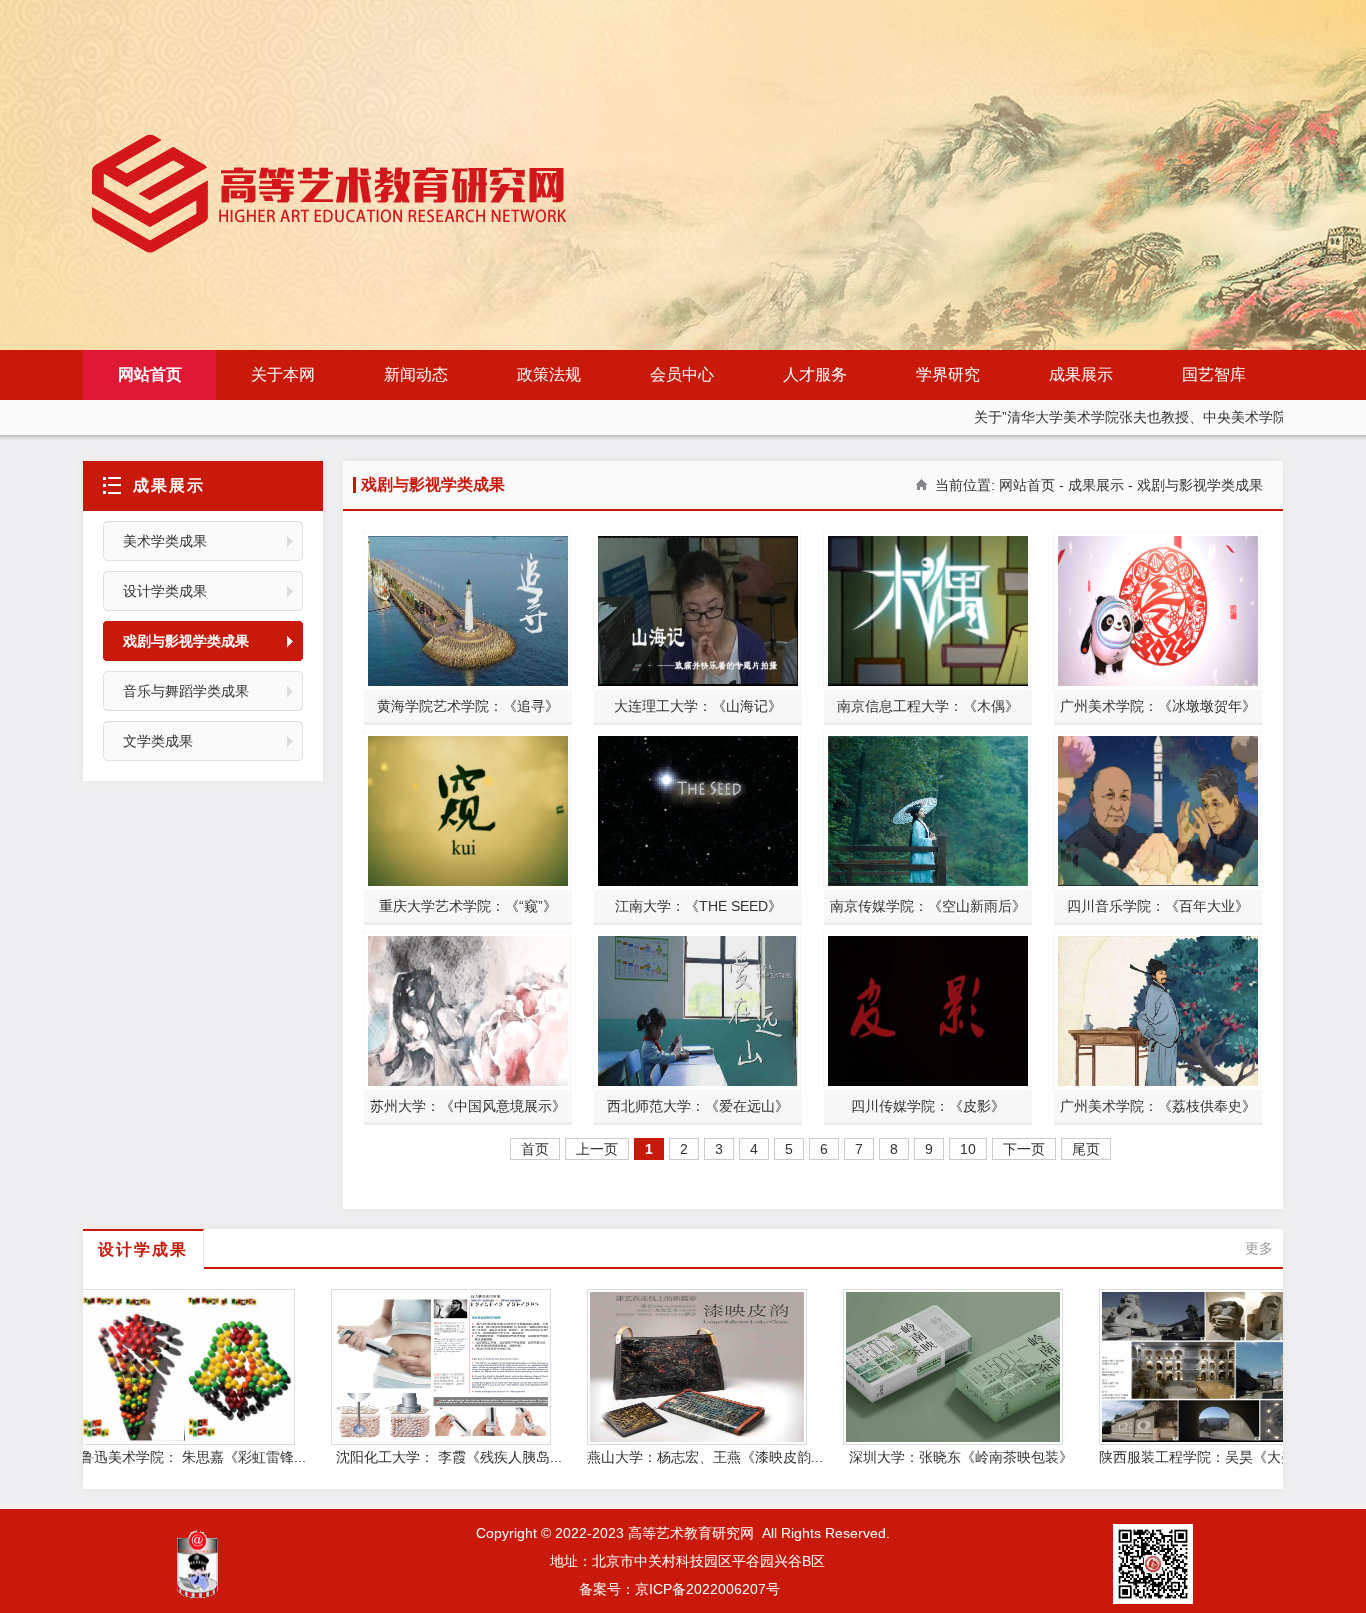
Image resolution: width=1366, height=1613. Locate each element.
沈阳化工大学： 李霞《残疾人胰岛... (423, 1457)
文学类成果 (158, 741)
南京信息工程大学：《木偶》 (928, 706)
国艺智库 (1214, 374)
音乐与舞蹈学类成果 (186, 691)
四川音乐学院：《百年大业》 (1158, 906)
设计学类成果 (165, 591)
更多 (1259, 1248)
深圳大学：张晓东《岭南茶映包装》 (935, 1457)
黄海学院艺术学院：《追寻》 (468, 706)
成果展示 (1081, 374)
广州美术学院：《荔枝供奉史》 (1158, 1106)
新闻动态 (416, 374)
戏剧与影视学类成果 (186, 641)
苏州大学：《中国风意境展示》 (468, 1106)
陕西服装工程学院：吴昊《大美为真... (1191, 1457)
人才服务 (815, 374)
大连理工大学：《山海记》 (698, 706)
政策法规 (549, 374)
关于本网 (283, 374)
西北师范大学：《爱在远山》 (698, 1106)
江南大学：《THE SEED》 (698, 906)
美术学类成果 (165, 541)
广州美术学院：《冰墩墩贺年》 (1158, 706)
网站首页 (150, 374)
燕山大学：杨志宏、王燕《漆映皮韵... (679, 1457)
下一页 (1024, 1149)
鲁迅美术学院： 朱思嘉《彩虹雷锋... (167, 1457)
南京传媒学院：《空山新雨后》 (928, 906)
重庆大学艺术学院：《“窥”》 (468, 906)
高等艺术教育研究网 (691, 1533)
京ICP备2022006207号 (707, 1589)
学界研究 (948, 374)
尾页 (1086, 1149)
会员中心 (682, 374)
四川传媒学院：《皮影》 (928, 1106)
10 (968, 1149)
